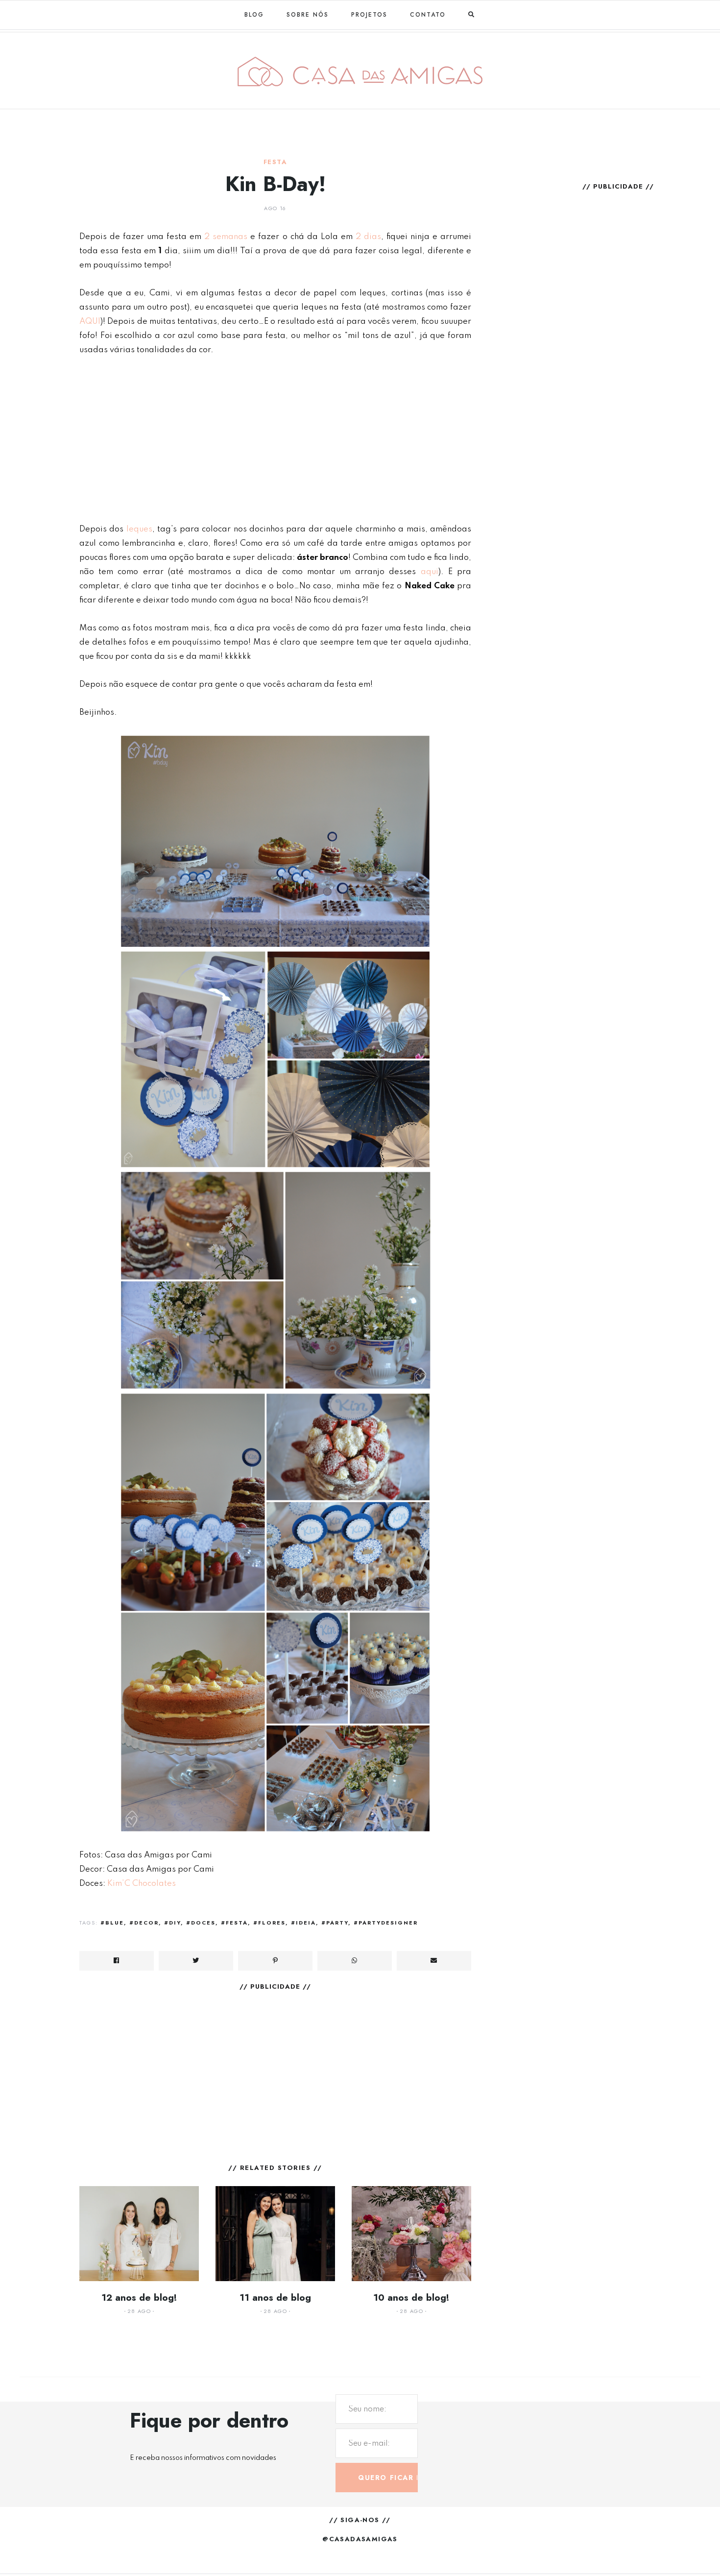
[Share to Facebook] (117, 1961)
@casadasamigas (360, 2539)
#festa (234, 1923)
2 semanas (226, 237)
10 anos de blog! (411, 2298)
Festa (275, 162)
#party (335, 1923)
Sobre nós (308, 15)
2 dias (368, 237)
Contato (428, 15)
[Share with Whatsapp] (355, 1961)
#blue (112, 1923)
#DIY (172, 1923)
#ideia (303, 1923)
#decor (144, 1923)
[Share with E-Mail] (434, 1961)
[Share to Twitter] (196, 1961)
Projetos (369, 15)
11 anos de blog (275, 2298)
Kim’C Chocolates (142, 1884)
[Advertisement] (275, 439)
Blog (254, 15)
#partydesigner (386, 1923)
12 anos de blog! (139, 2298)
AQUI (90, 322)
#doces (201, 1923)
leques (139, 529)
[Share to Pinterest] (275, 1961)
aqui (430, 572)
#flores (269, 1923)
